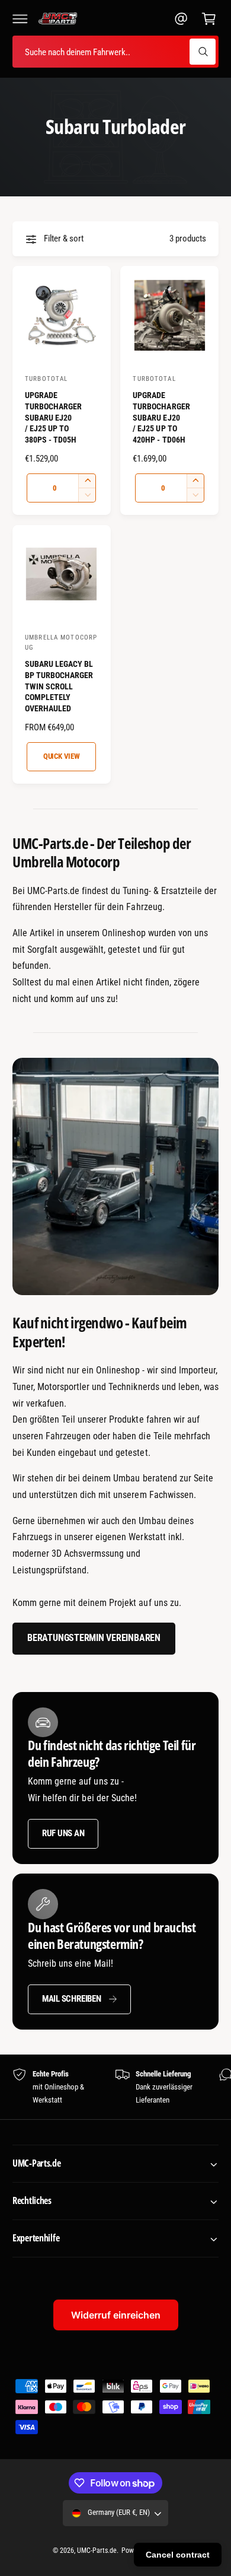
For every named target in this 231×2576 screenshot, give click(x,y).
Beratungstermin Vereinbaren (94, 1638)
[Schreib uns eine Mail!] (181, 18)
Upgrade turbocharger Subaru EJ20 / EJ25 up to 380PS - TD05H (53, 418)
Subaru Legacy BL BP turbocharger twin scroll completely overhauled (59, 686)
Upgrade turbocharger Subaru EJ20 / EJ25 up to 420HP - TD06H (161, 418)
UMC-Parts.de (97, 2550)
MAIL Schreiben (72, 1999)
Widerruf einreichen (116, 2315)
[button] (20, 18)
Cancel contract (178, 2555)
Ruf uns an (63, 1833)
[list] (115, 2087)
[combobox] (115, 52)
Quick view (62, 756)
